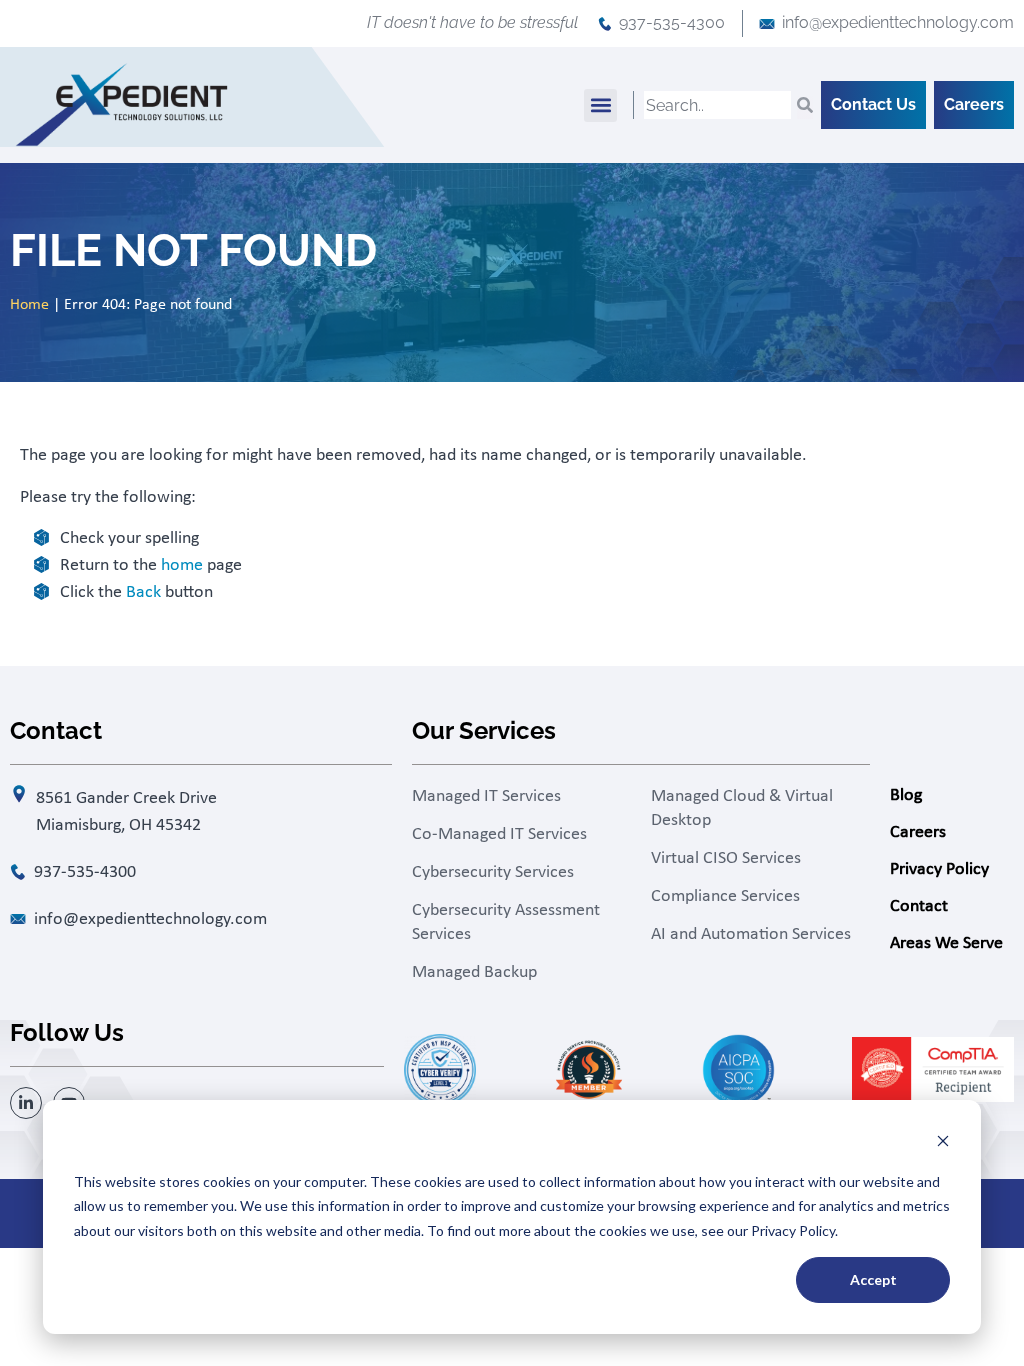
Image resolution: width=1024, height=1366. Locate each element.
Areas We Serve (946, 943)
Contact (919, 906)
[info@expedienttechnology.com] (767, 24)
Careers (918, 832)
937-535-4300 (672, 22)
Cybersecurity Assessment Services (506, 922)
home (182, 565)
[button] (600, 105)
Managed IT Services (486, 796)
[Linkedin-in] (26, 1103)
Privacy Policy (939, 869)
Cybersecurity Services (493, 872)
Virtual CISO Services (726, 858)
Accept (873, 1279)
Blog (906, 795)
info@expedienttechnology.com (898, 22)
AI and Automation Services (751, 934)
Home (29, 305)
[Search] (805, 105)
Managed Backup (474, 972)
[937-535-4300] (605, 24)
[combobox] (717, 105)
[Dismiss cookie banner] (943, 1143)
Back (143, 592)
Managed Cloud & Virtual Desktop (742, 808)
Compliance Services (725, 896)
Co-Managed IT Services (499, 834)
